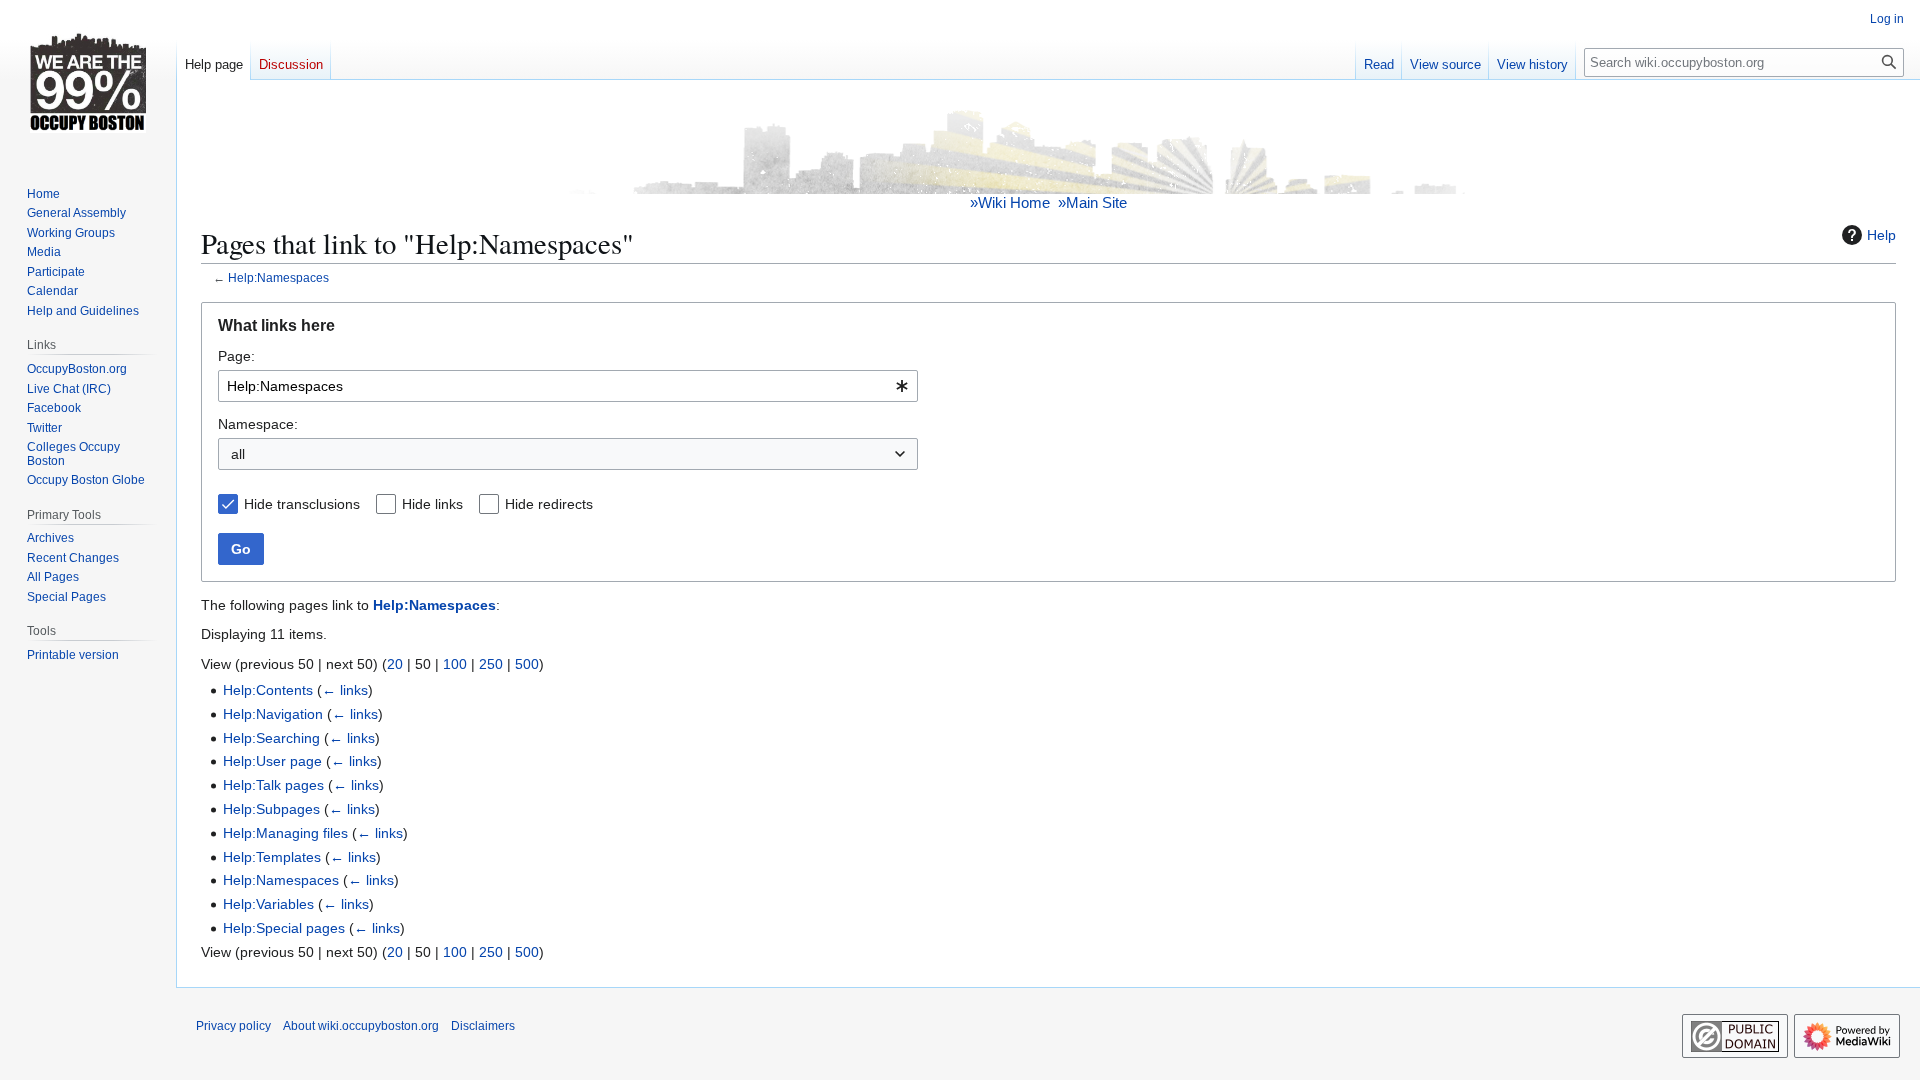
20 (395, 664)
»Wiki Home (1010, 202)
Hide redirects (549, 504)
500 (527, 664)
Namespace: (258, 424)
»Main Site (1092, 202)
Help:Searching (271, 738)
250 (491, 664)
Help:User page (272, 761)
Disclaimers (483, 1026)
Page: (236, 356)
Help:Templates (272, 857)
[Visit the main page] (88, 80)
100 (455, 664)
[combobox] (568, 386)
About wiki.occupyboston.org (361, 1026)
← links (345, 690)
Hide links (432, 504)
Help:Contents (268, 690)
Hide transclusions (302, 504)
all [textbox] (238, 454)
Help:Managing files (285, 833)
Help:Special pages (284, 928)
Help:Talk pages (273, 785)
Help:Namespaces (278, 277)
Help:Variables (268, 904)
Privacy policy (233, 1026)
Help (1881, 235)
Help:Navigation (273, 714)
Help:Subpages (271, 809)
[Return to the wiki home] (1049, 148)
